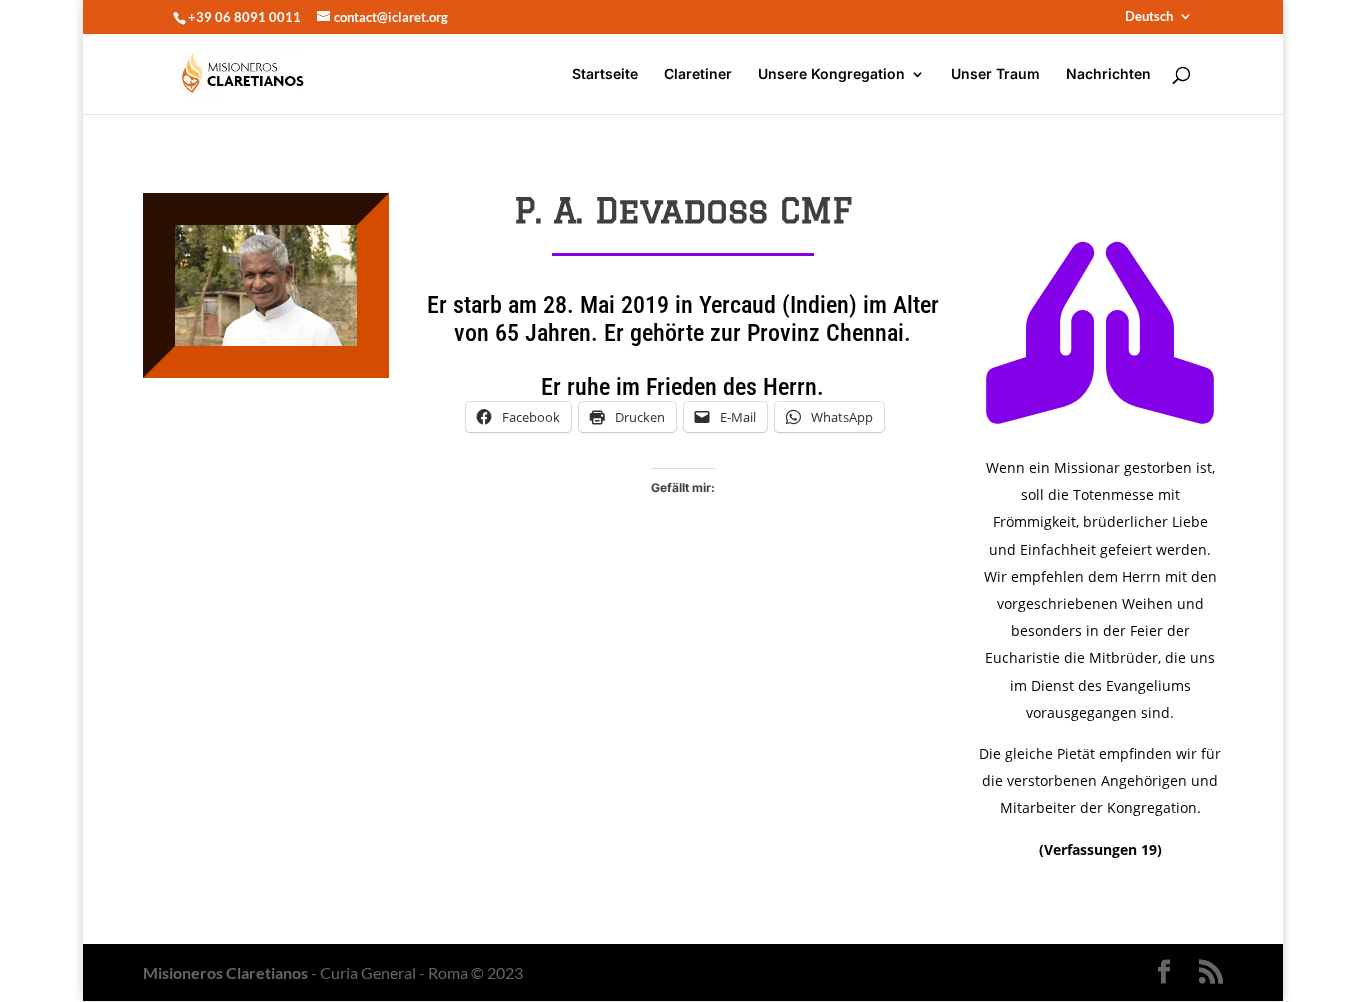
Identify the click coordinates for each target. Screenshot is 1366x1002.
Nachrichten (1108, 74)
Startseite (605, 74)
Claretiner (698, 74)
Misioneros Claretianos (225, 972)
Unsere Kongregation (831, 74)
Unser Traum (995, 74)
